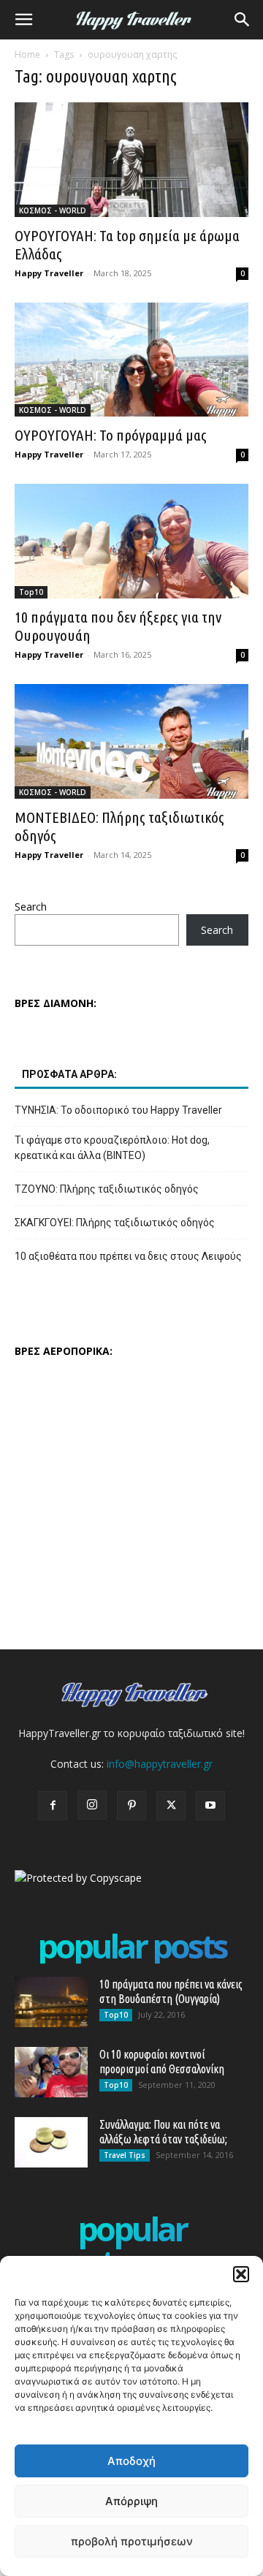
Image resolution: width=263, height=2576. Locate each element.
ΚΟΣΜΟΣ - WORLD (53, 210)
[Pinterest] (131, 1806)
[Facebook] (53, 1806)
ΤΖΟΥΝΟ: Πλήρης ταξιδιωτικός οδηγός (107, 1189)
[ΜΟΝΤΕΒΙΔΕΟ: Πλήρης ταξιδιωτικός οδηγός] (131, 741)
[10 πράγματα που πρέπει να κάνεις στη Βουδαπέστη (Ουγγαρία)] (51, 2002)
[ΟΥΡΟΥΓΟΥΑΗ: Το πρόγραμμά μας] (131, 360)
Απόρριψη (131, 2501)
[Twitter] (171, 1806)
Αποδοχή (131, 2461)
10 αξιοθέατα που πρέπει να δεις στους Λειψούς (128, 1256)
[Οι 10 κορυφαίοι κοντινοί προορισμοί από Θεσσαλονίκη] (51, 2072)
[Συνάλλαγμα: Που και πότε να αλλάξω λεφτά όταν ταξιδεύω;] (51, 2142)
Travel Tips (125, 2155)
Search (31, 907)
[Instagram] (92, 1805)
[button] (241, 2274)
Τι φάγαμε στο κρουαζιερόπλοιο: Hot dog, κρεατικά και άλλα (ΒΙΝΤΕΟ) (112, 1148)
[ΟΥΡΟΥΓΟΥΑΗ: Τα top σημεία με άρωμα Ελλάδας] (131, 160)
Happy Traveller (49, 273)
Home (27, 54)
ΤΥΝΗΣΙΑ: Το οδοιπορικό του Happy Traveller (118, 1110)
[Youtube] (210, 1806)
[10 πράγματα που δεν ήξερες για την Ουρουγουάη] (131, 541)
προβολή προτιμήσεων (132, 2541)
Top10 (31, 592)
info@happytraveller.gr (160, 1764)
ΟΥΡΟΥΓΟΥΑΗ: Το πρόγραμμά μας (111, 435)
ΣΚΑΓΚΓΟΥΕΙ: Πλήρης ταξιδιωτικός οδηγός (115, 1223)
